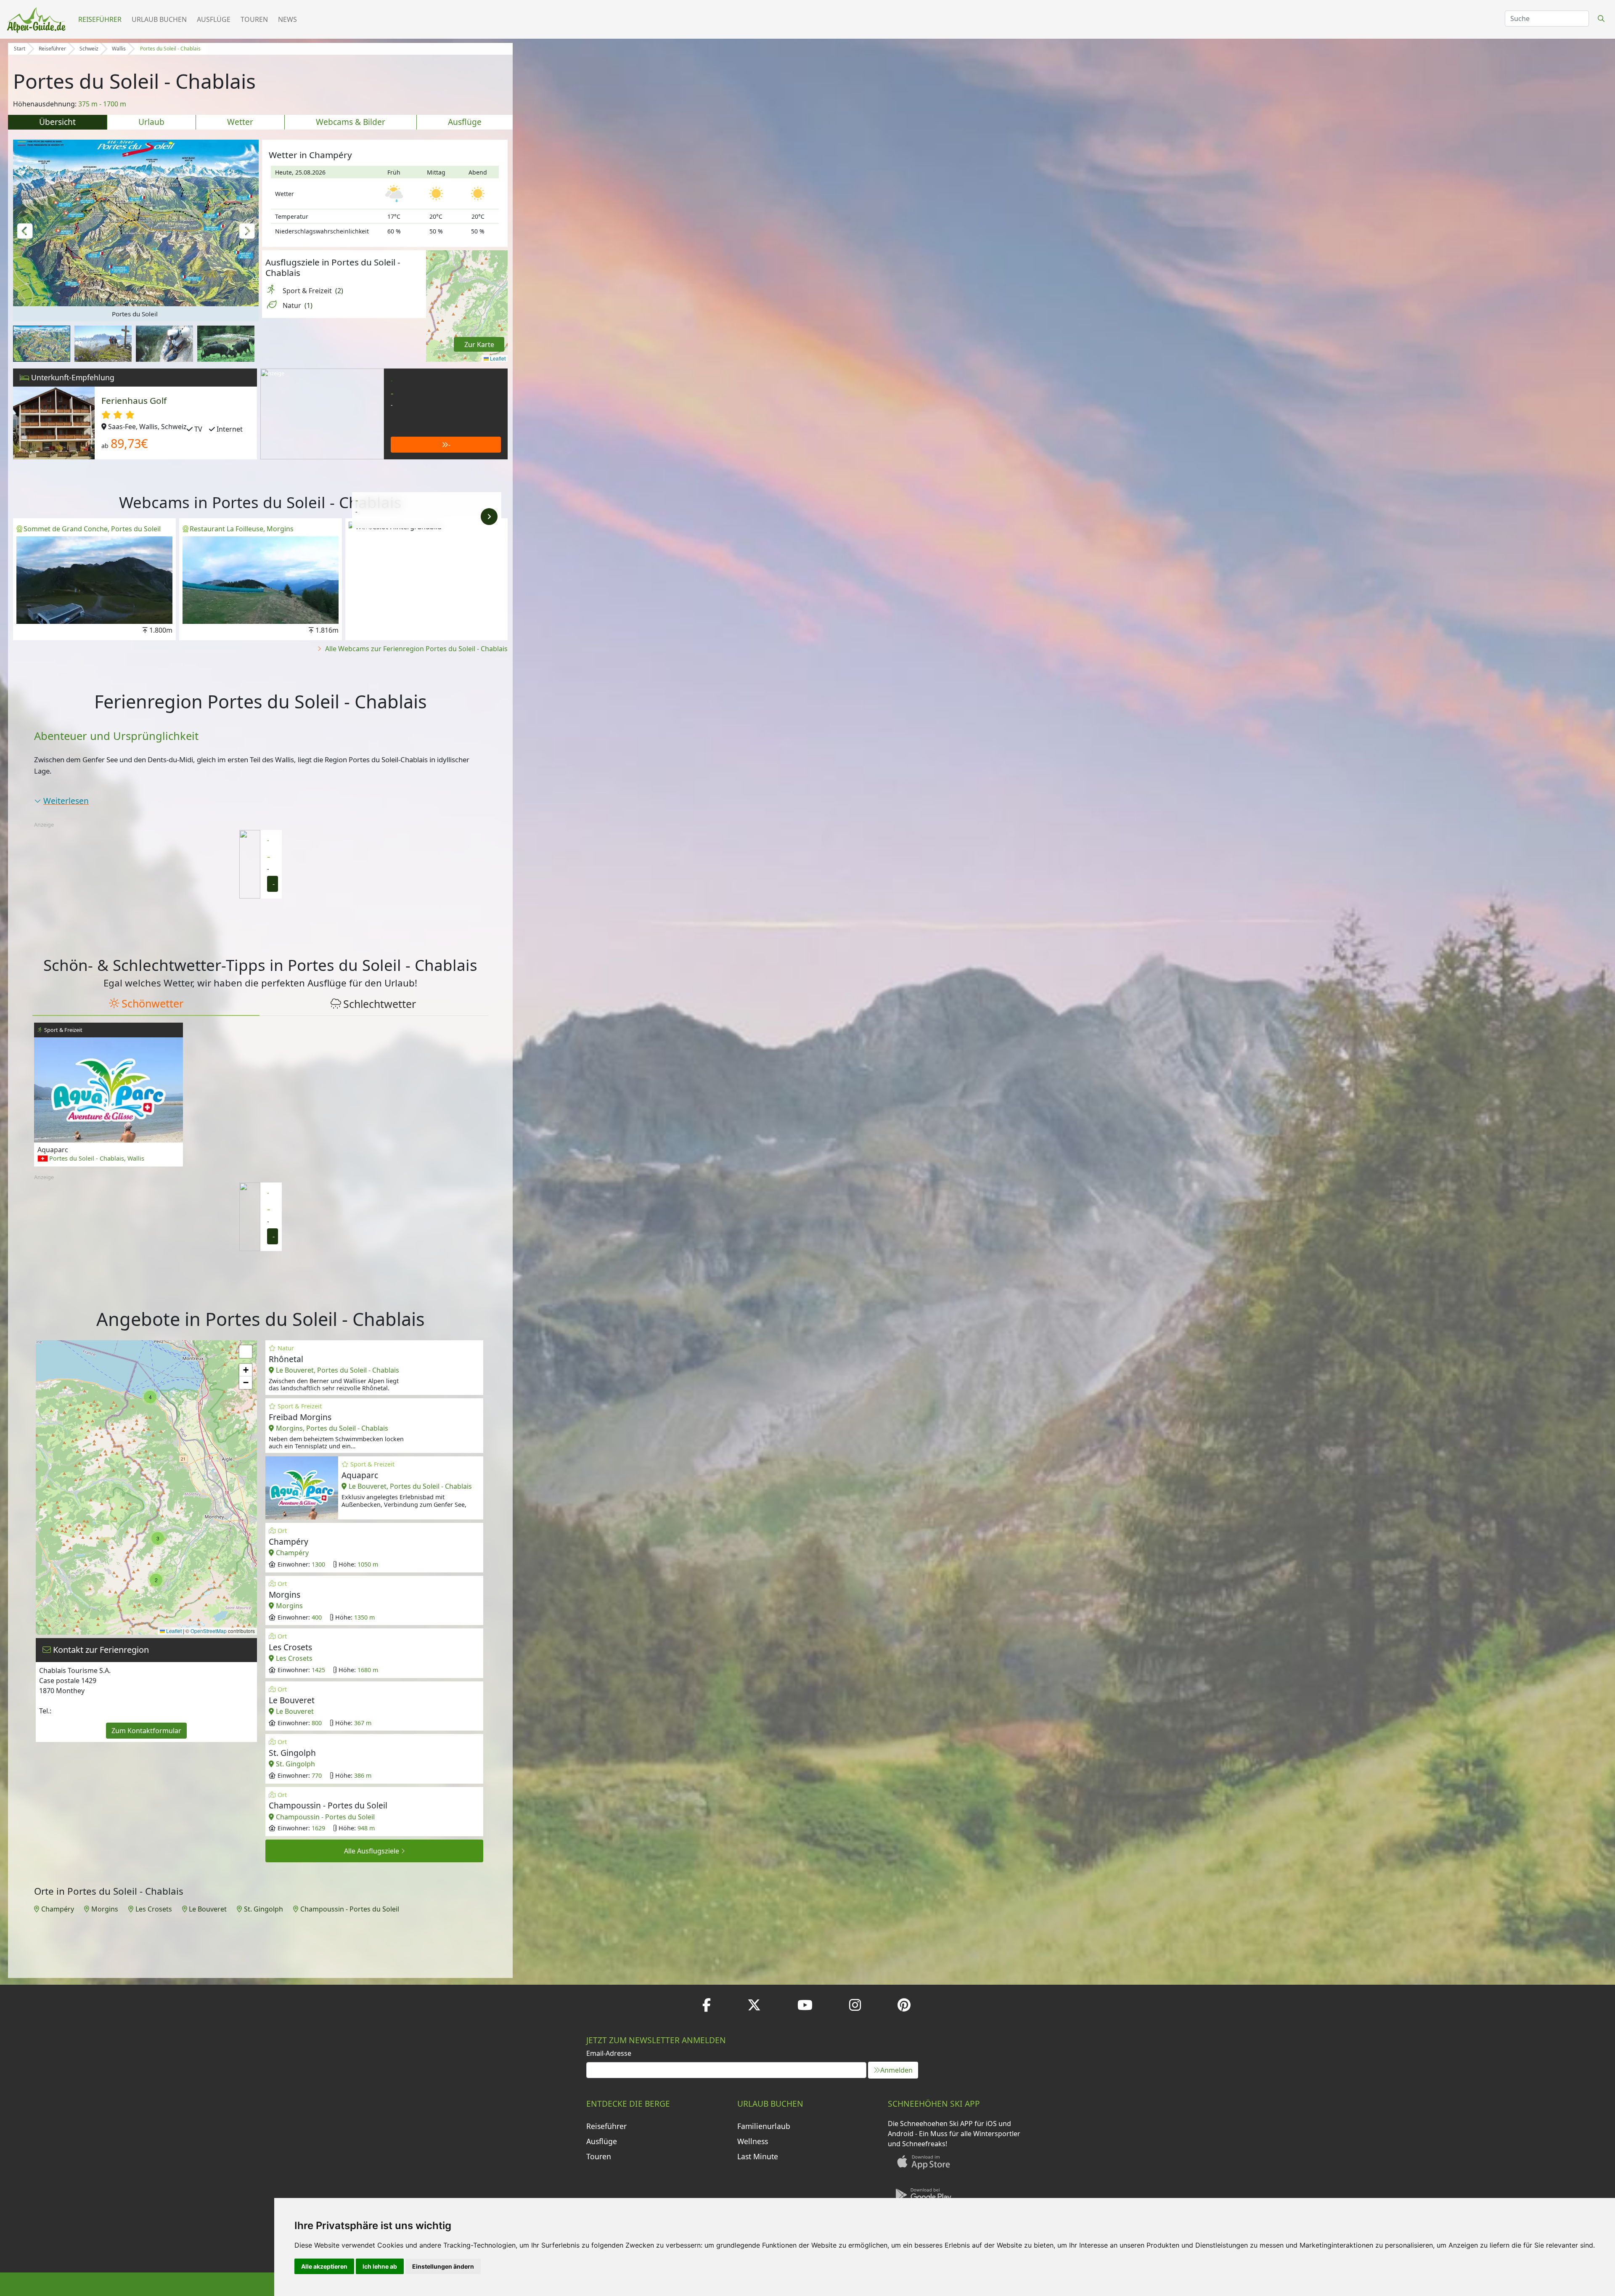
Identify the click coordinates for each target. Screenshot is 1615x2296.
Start (20, 49)
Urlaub (151, 122)
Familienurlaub (764, 2126)
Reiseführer (100, 19)
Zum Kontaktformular (146, 1731)
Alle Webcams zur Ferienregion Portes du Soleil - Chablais (416, 649)
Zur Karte (479, 345)
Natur (298, 305)
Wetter (240, 122)
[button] (25, 230)
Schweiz (89, 49)
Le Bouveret (208, 1909)
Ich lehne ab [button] (380, 2266)
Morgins (105, 1909)
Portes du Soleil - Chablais (170, 49)
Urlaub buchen (159, 19)
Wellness (753, 2141)
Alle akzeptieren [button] (324, 2266)
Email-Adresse (609, 2053)
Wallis (119, 49)
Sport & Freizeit (313, 291)
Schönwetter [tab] (152, 1003)
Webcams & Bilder (351, 122)
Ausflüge (214, 19)
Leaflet (497, 358)
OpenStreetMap (209, 1631)
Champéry (58, 1909)
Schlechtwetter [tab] (380, 1004)
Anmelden (896, 2070)
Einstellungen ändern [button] (443, 2266)
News (287, 19)
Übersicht (57, 122)
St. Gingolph (263, 1909)
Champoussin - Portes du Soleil (350, 1909)
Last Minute (758, 2156)
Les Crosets (154, 1909)
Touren (254, 19)
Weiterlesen (66, 801)
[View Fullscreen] (246, 1352)
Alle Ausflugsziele (372, 1851)
